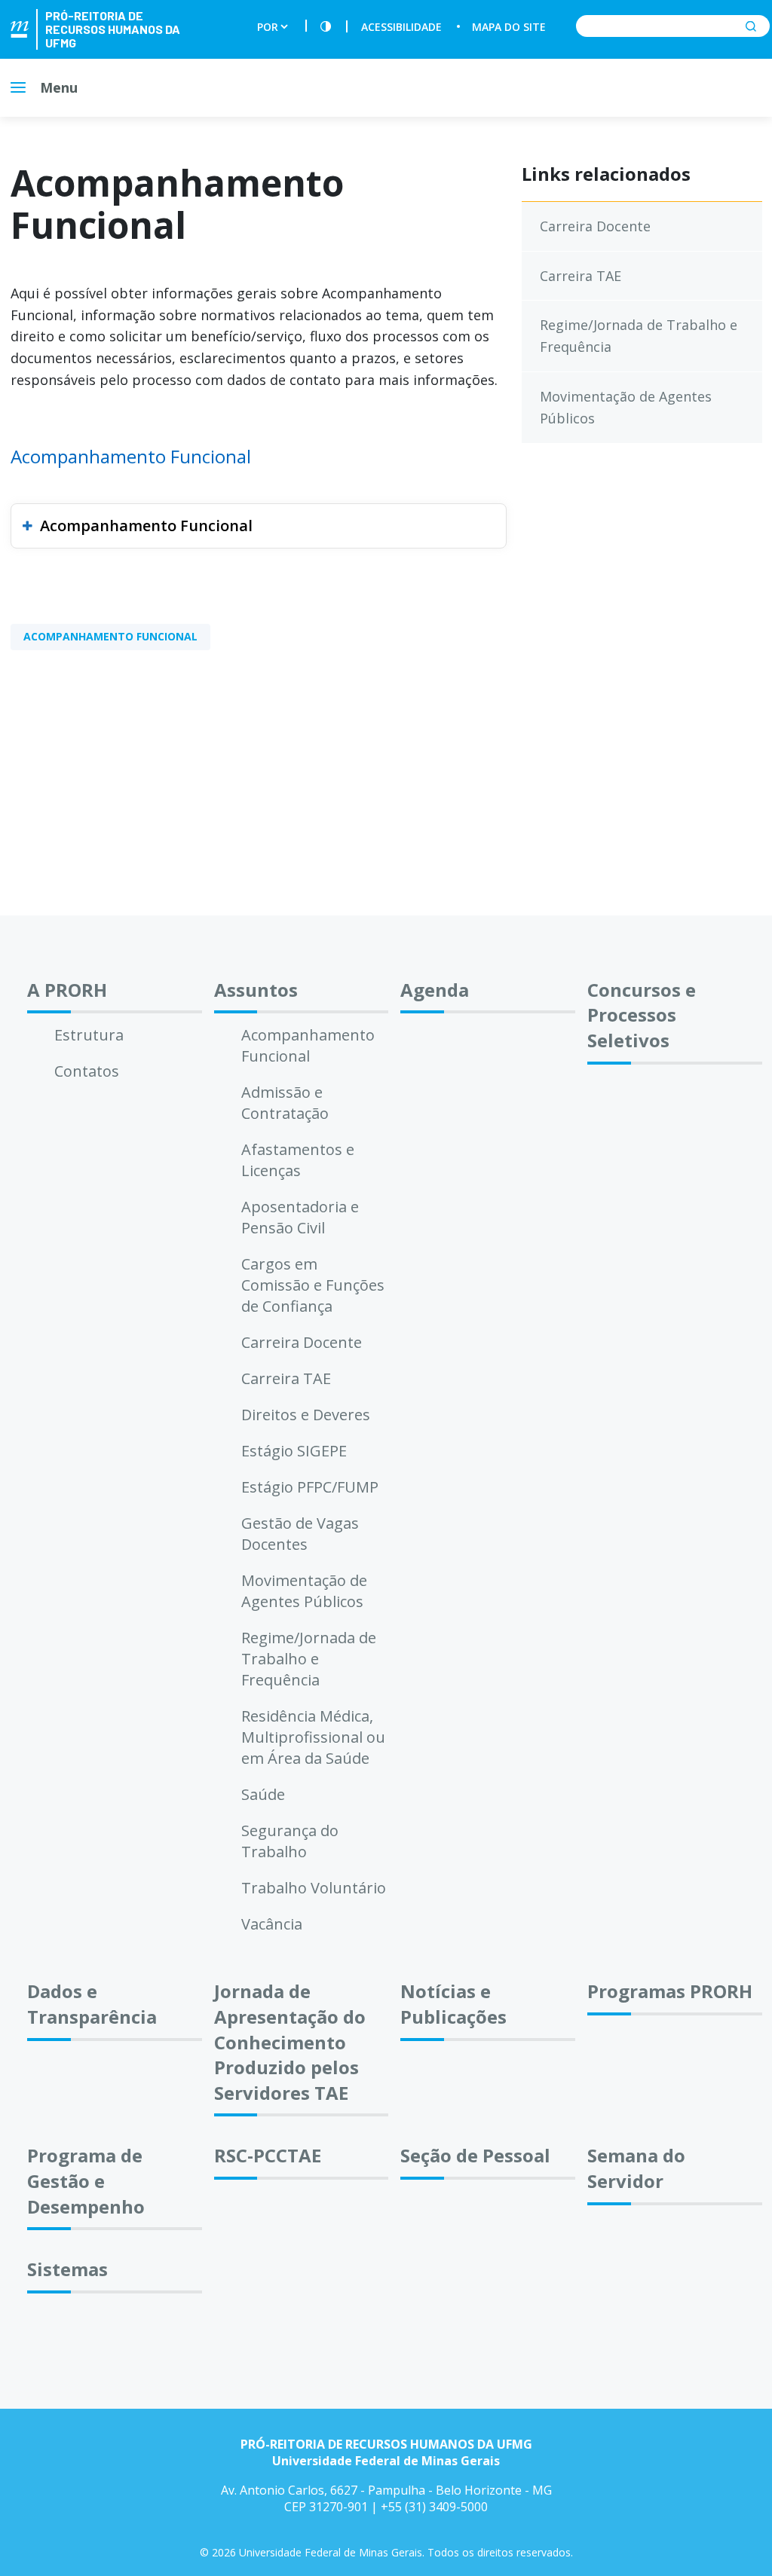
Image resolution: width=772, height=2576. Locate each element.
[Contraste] (326, 27)
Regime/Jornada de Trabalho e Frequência (639, 336)
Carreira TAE (581, 276)
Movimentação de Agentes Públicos (626, 407)
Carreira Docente (595, 226)
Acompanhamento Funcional (146, 526)
